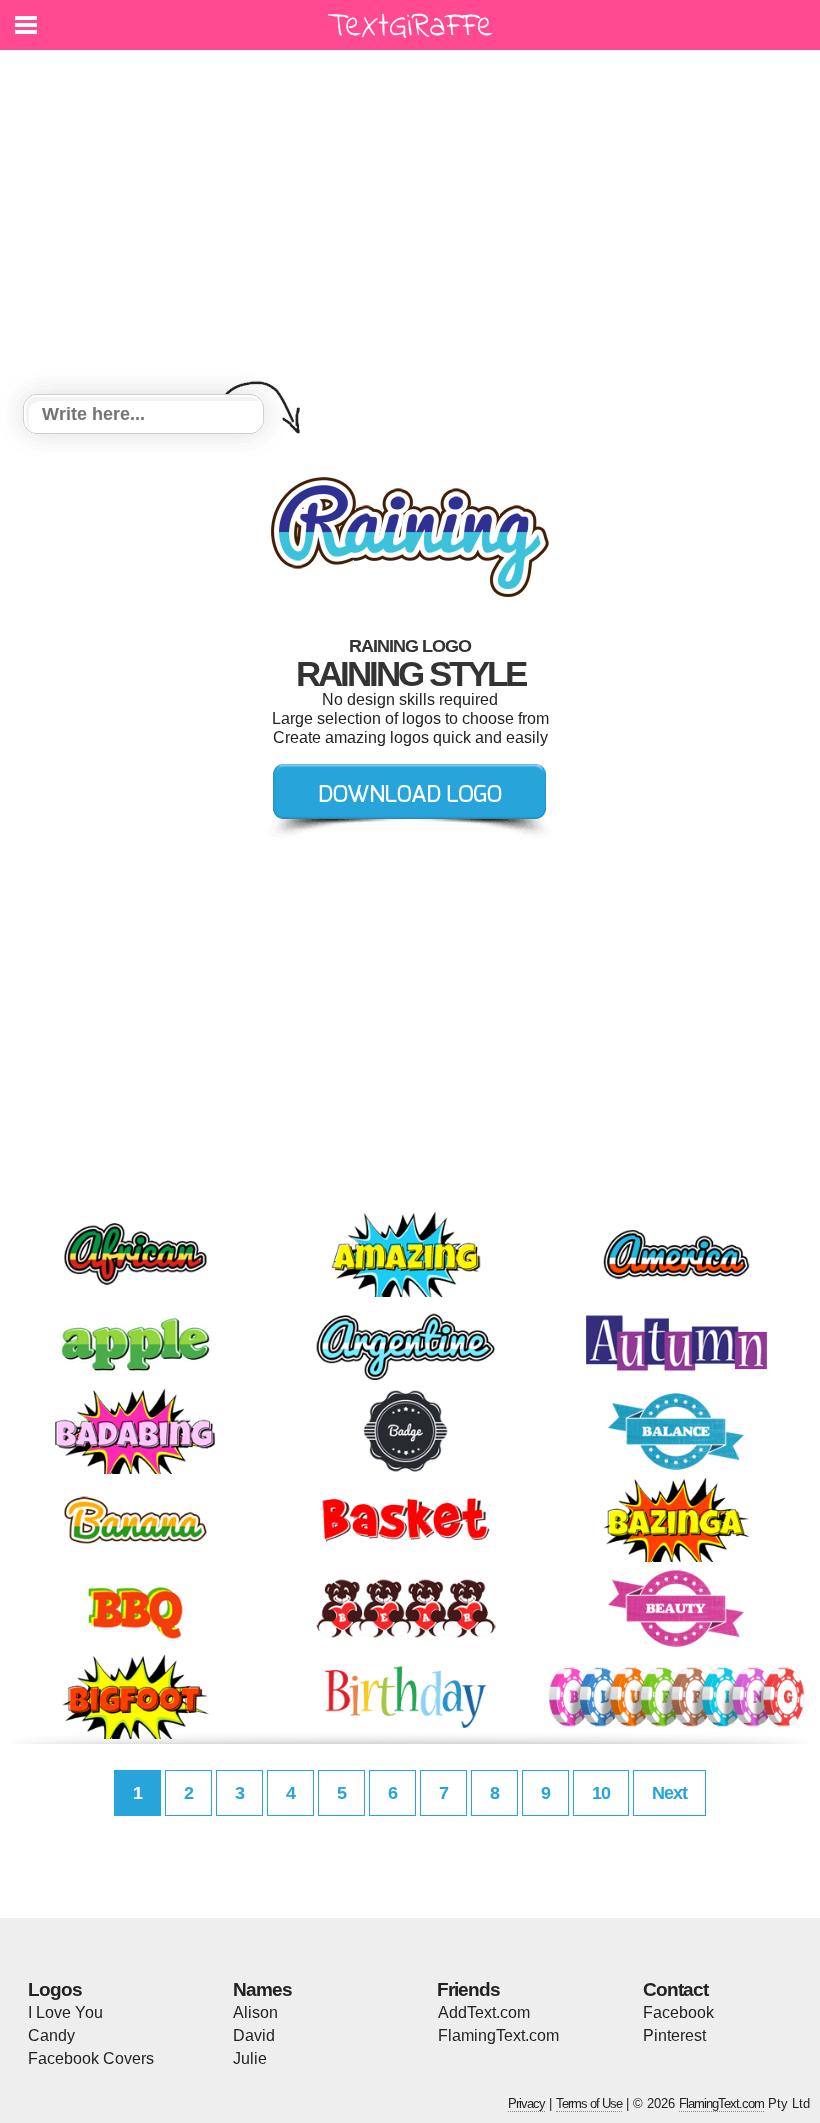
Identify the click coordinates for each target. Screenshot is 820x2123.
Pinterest (674, 2035)
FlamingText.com (498, 2035)
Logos (55, 1989)
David (254, 2035)
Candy (51, 2035)
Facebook (678, 2012)
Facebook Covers (91, 2058)
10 (601, 1793)
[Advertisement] (410, 225)
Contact (675, 1989)
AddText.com (484, 2012)
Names (262, 1989)
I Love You (65, 2012)
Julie (250, 2058)
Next (669, 1793)
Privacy (526, 2103)
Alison (255, 2012)
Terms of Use (589, 2103)
